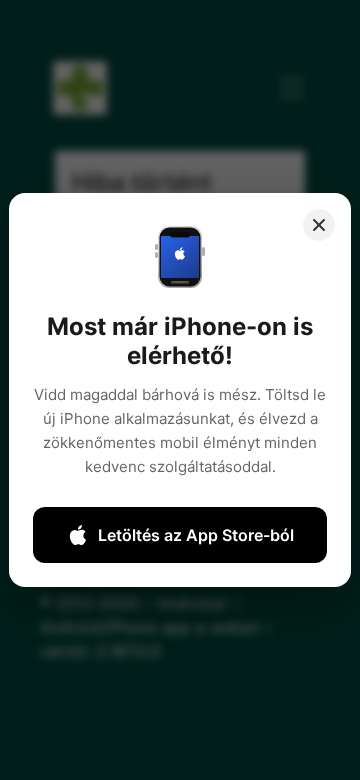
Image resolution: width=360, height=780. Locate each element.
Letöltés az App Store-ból (196, 535)
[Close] (319, 225)
